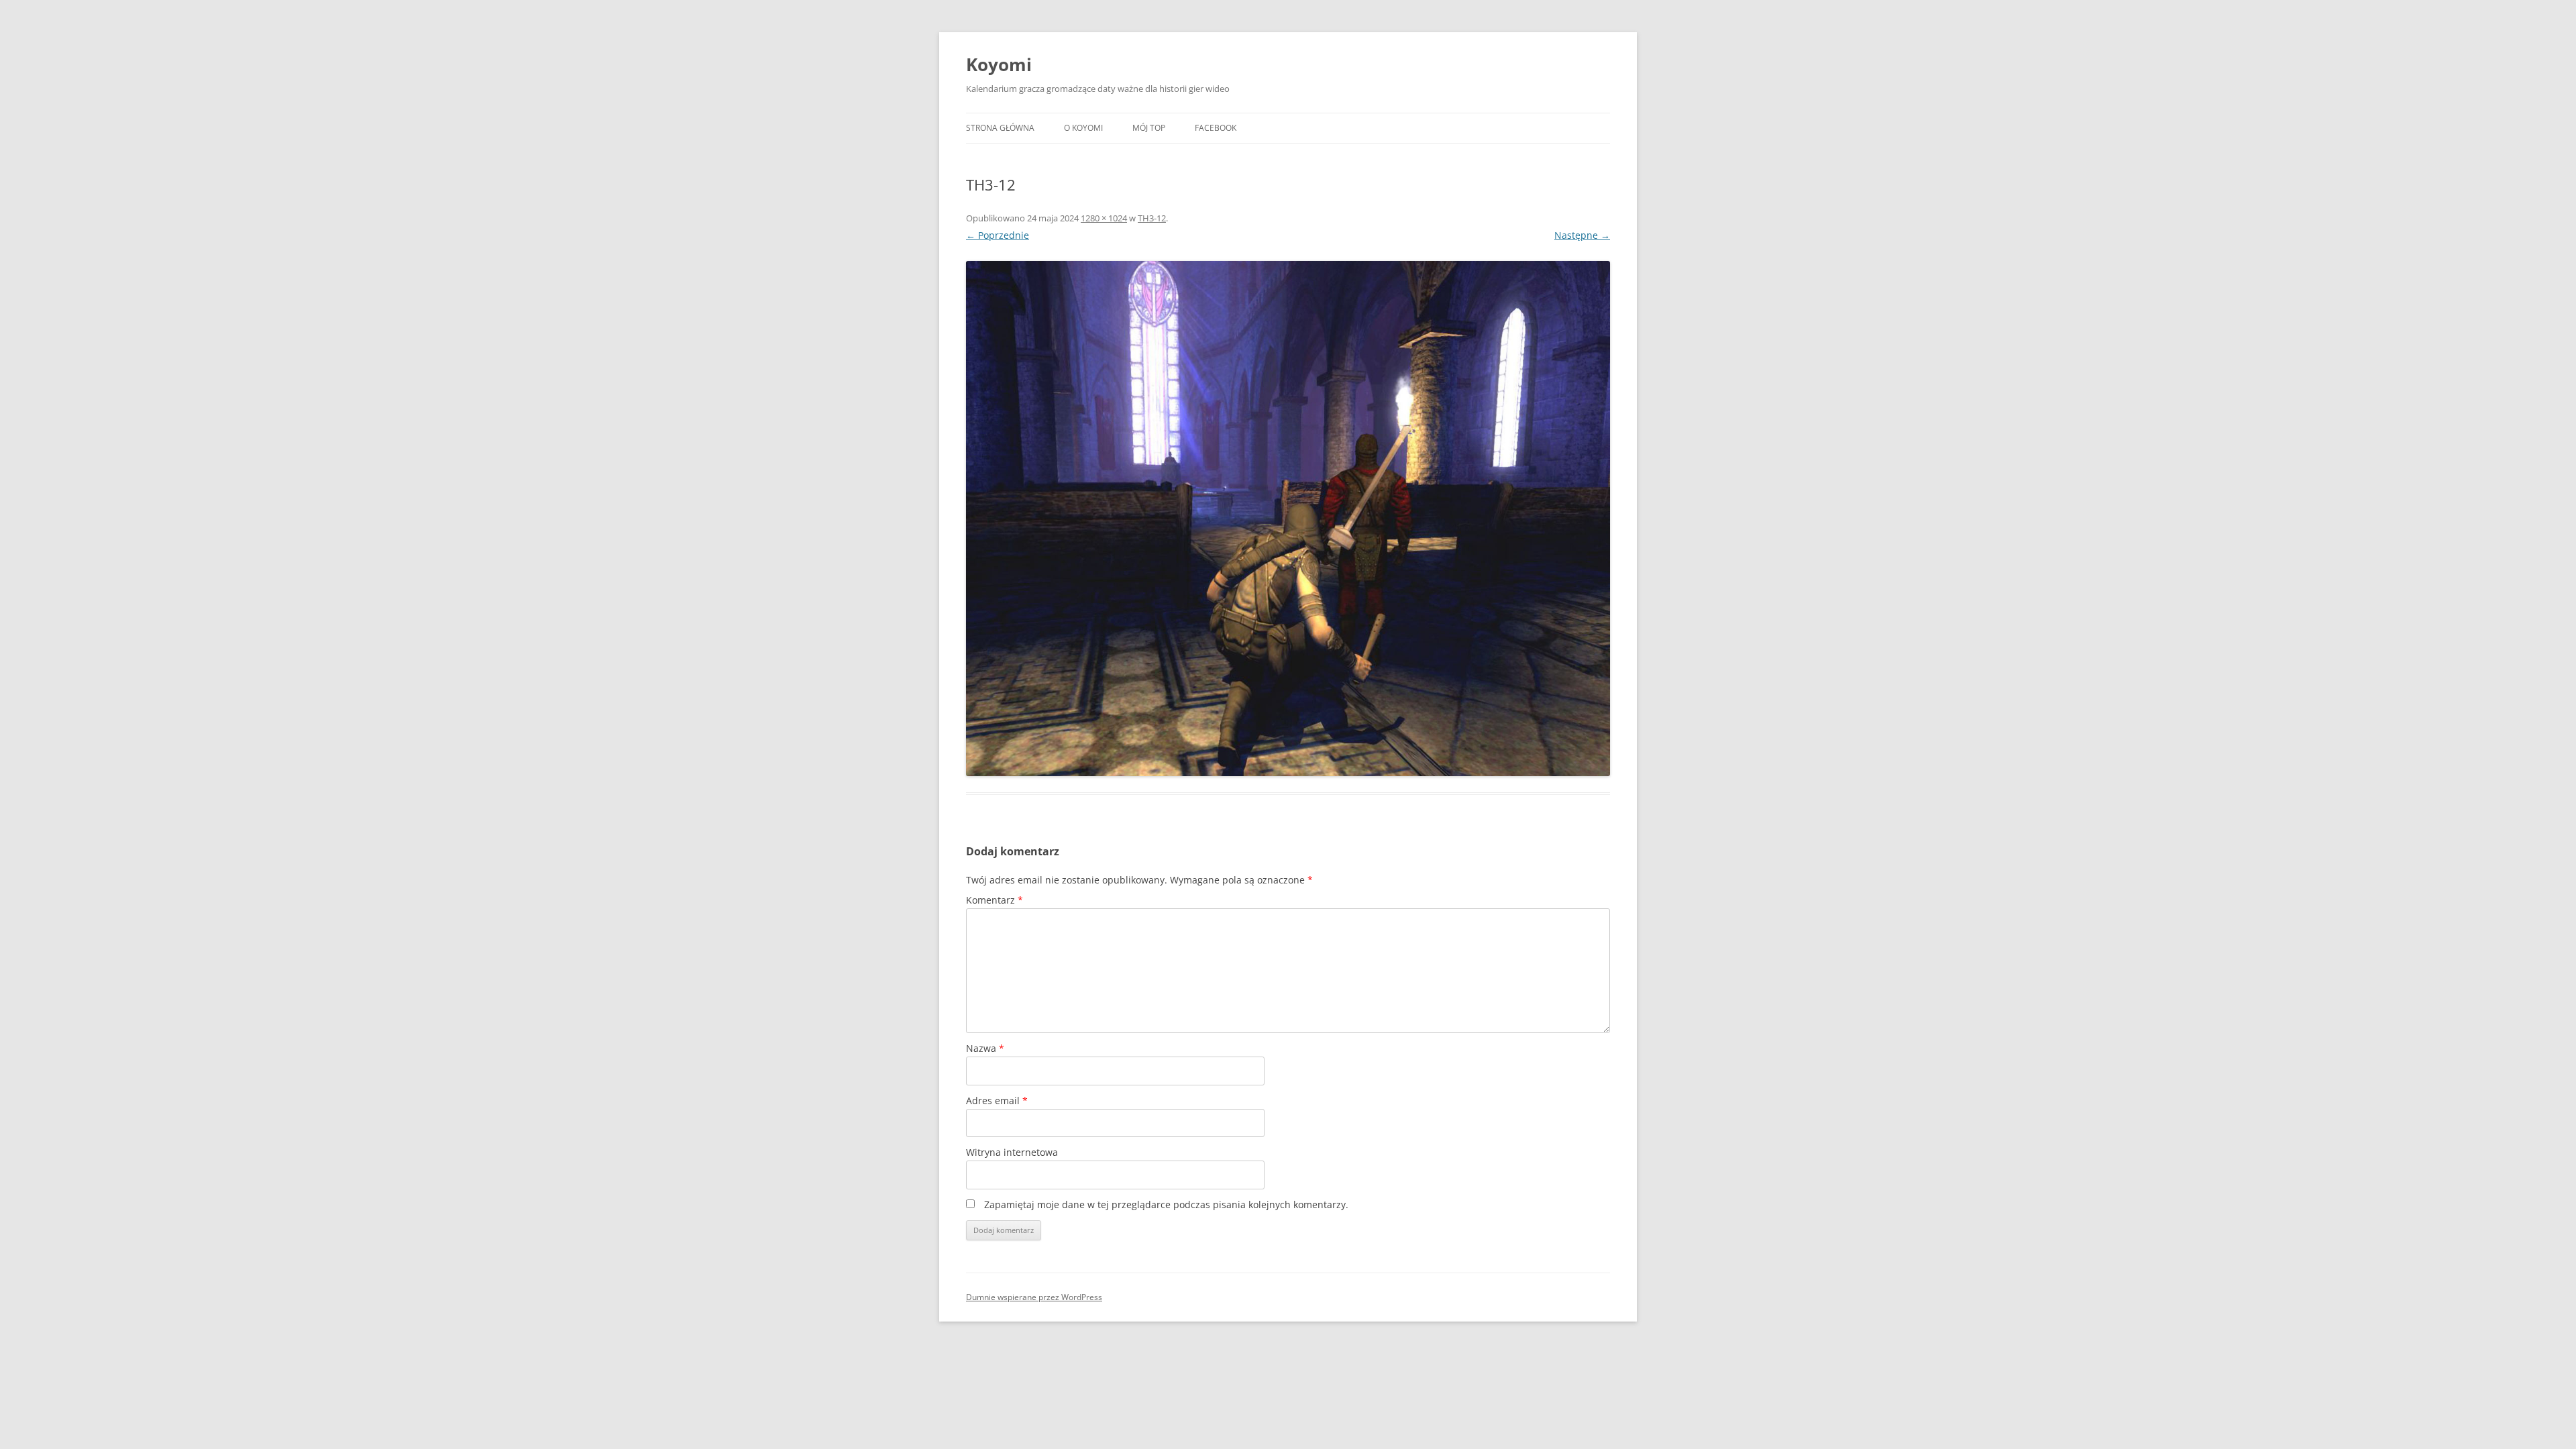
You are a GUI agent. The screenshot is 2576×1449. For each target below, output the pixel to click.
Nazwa (985, 1048)
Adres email (997, 1101)
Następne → (1582, 235)
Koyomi (999, 64)
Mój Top (1149, 128)
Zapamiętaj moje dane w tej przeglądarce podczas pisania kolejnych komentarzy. (1166, 1204)
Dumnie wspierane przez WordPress (1034, 1297)
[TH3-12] (1288, 519)
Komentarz (995, 900)
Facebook (1216, 128)
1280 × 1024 (1104, 218)
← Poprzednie (998, 235)
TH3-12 (1152, 218)
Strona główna (1000, 128)
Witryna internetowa (1012, 1152)
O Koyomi (1083, 128)
